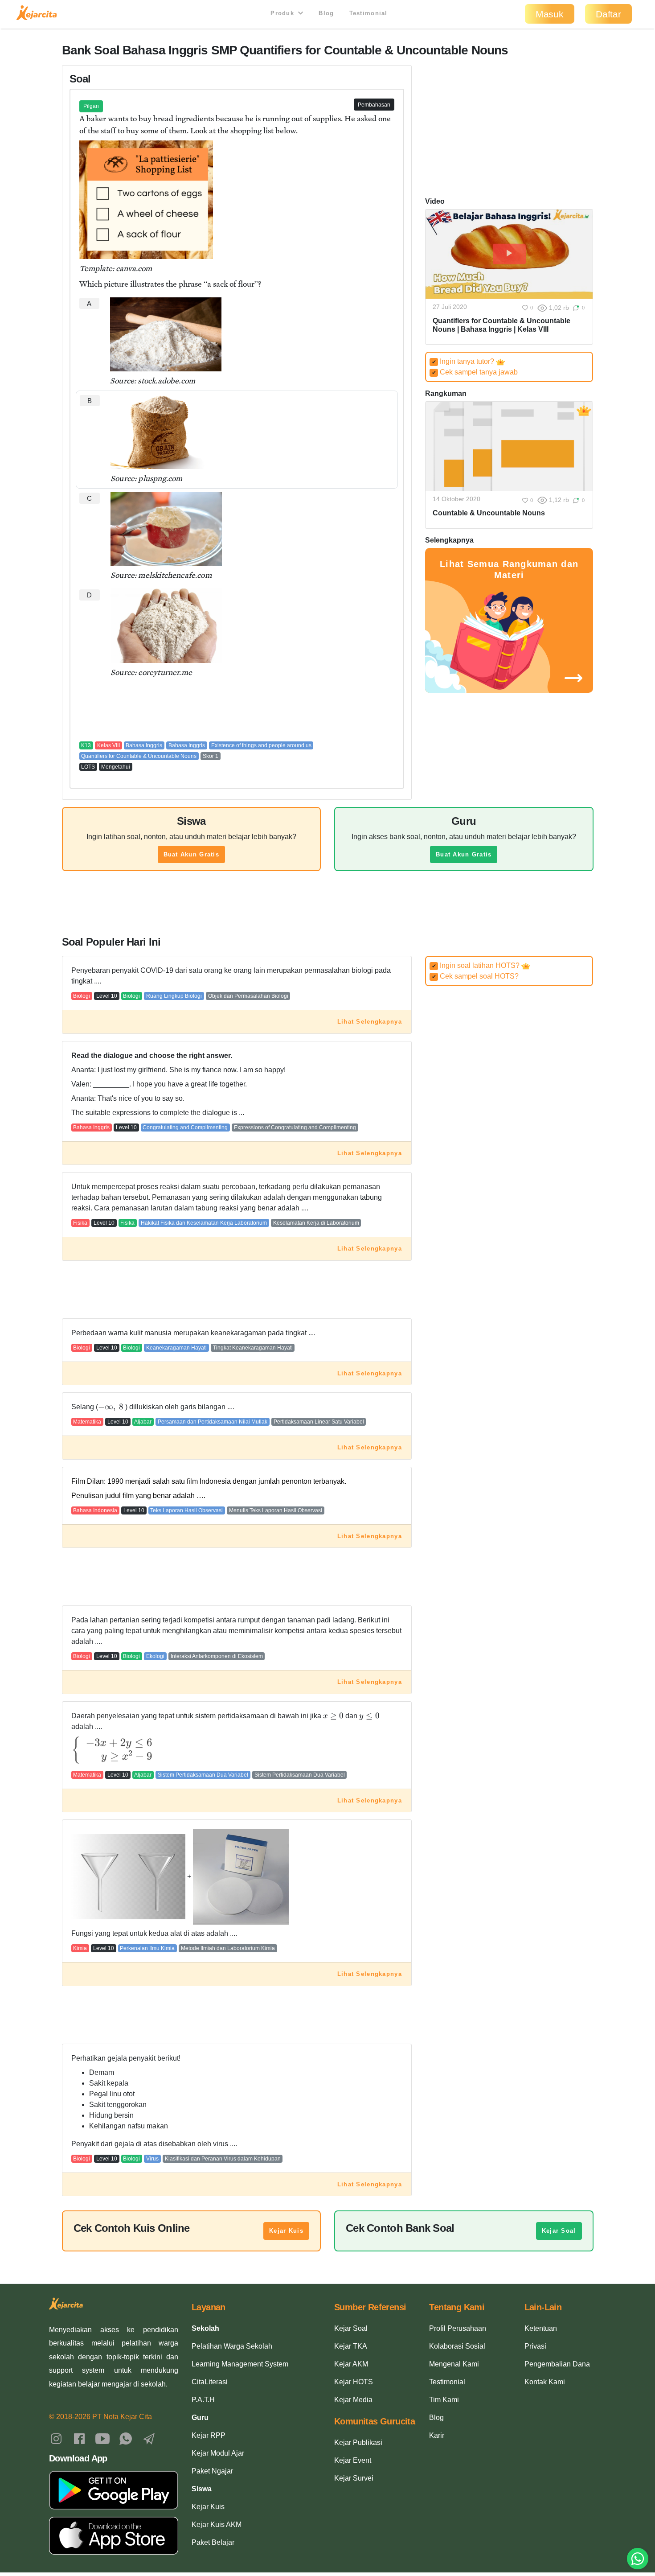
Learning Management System (240, 2364)
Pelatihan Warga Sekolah (232, 2346)
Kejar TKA (351, 2346)
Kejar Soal (559, 2231)
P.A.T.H (203, 2400)
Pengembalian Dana (557, 2364)
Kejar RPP (209, 2435)
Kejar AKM (351, 2364)
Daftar (608, 14)
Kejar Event (353, 2460)
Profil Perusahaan (458, 2328)
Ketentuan (541, 2328)
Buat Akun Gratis (191, 854)
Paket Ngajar (212, 2471)
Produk (283, 13)
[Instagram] (56, 2438)
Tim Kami (444, 2400)
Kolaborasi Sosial (457, 2346)
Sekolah (205, 2328)
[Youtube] (102, 2438)
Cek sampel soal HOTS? (475, 976)
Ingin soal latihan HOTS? (477, 965)
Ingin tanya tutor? (464, 361)
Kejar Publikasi (358, 2442)
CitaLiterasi (210, 2382)
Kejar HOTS (354, 2382)
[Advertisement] (237, 709)
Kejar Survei (354, 2478)
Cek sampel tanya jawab (475, 372)
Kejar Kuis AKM (217, 2525)
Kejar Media (353, 2400)
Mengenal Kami (454, 2364)
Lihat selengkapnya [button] (370, 1022)
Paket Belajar (213, 2542)
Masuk (550, 14)
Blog (326, 13)
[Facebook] (79, 2438)
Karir (437, 2435)
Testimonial (368, 13)
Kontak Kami (545, 2382)
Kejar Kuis (286, 2231)
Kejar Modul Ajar (218, 2453)
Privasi (535, 2346)
